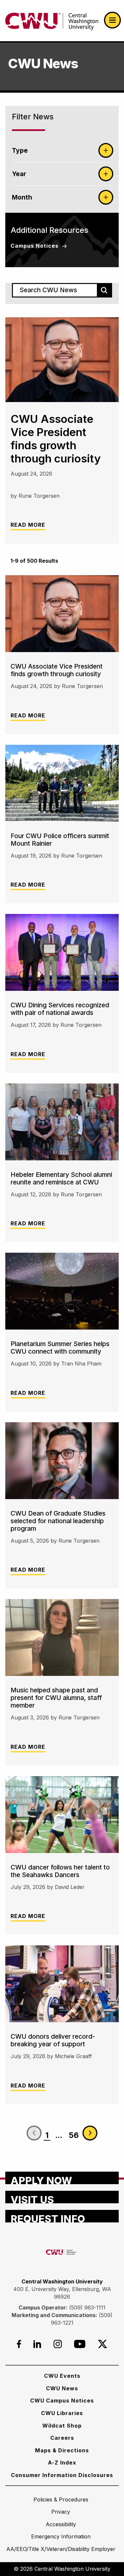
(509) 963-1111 (87, 2308)
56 (74, 2135)
